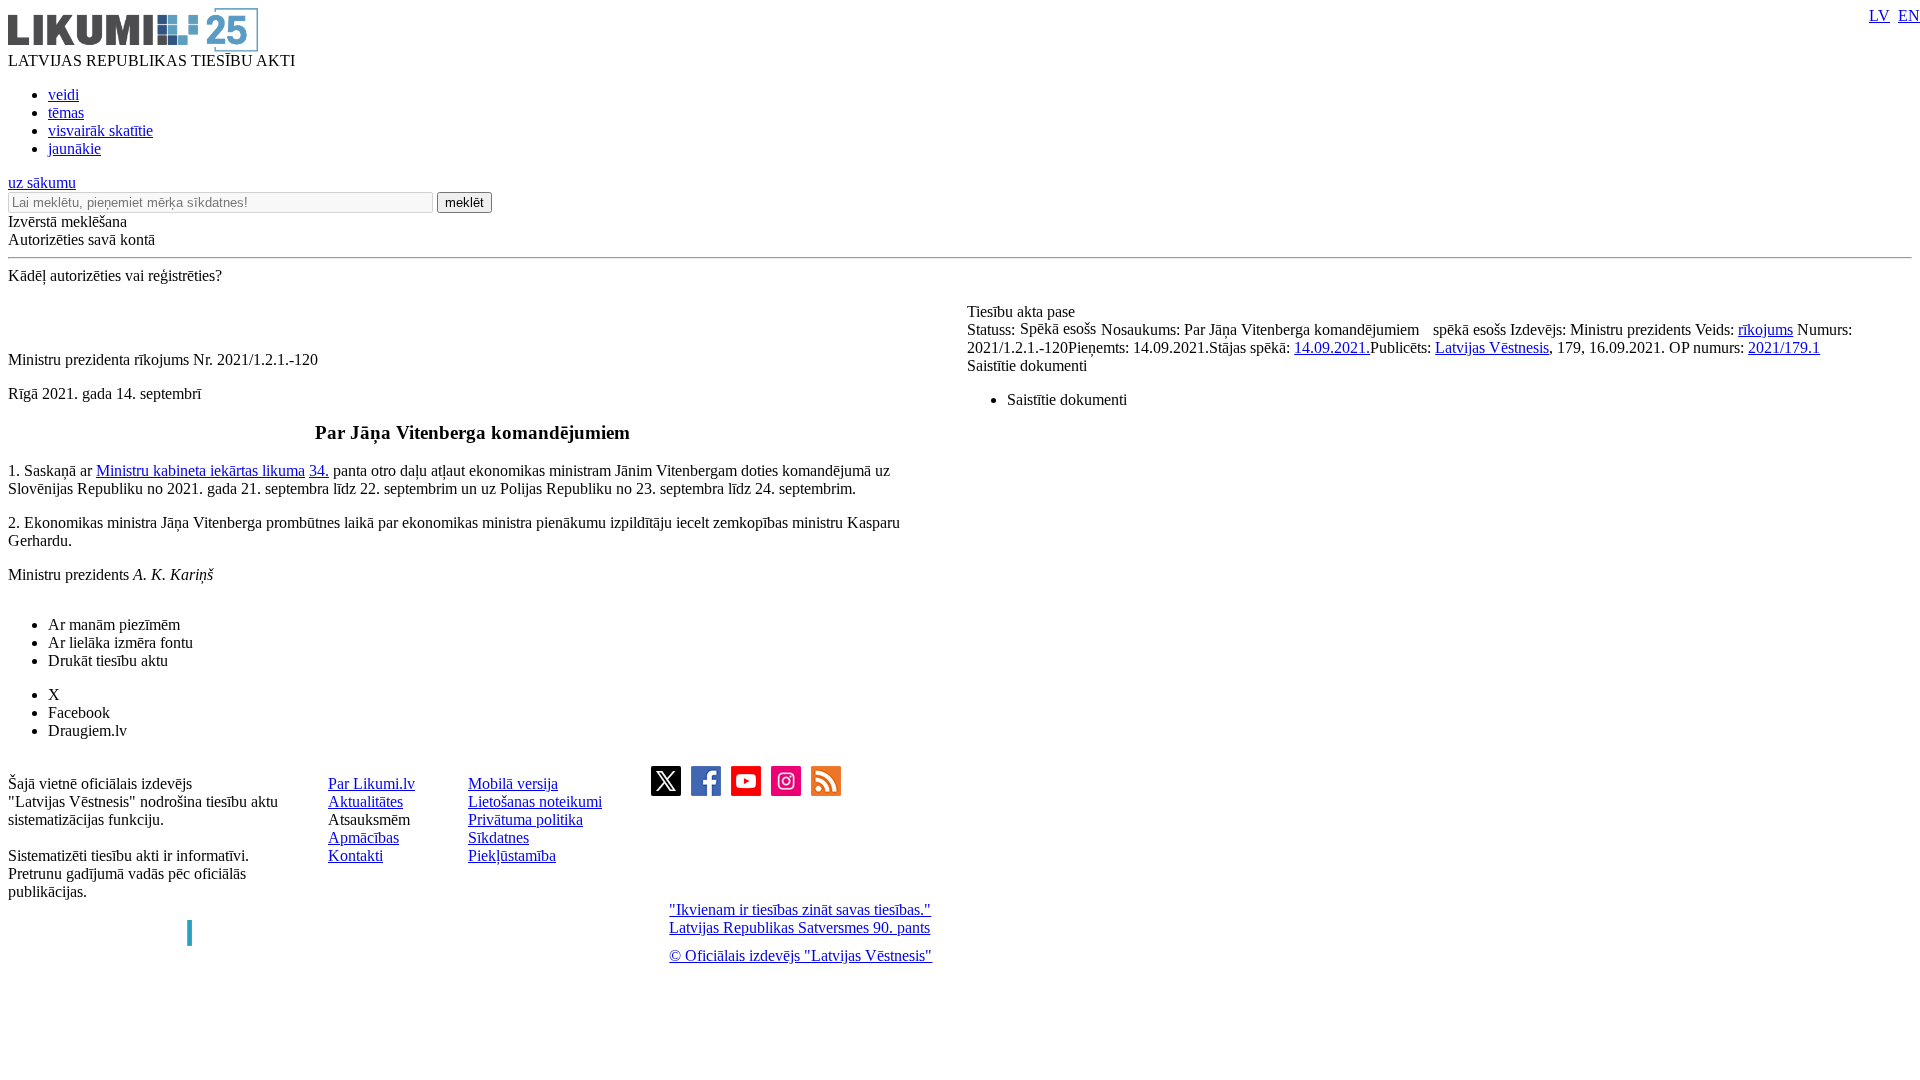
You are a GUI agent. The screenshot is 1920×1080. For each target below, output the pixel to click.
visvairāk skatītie (100, 130)
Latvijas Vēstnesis (1492, 347)
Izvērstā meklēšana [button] (67, 221)
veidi (63, 94)
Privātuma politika (525, 819)
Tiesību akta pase (1023, 311)
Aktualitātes (365, 801)
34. (319, 470)
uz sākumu (42, 182)
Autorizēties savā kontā (81, 239)
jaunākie (74, 148)
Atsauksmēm (369, 819)
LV (1879, 15)
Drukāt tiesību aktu (108, 660)
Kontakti (355, 855)
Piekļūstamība (512, 855)
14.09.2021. (1332, 347)
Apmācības (363, 837)
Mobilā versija (513, 783)
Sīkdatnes (498, 837)
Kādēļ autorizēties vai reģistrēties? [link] (115, 275)
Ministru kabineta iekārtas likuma (200, 470)
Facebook (79, 712)
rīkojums (1765, 329)
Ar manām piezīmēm (114, 624)
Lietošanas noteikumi (535, 801)
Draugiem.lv (87, 730)
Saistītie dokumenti (1027, 365)
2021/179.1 (1784, 347)
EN (1909, 15)
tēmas (66, 112)
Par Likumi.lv (371, 783)
